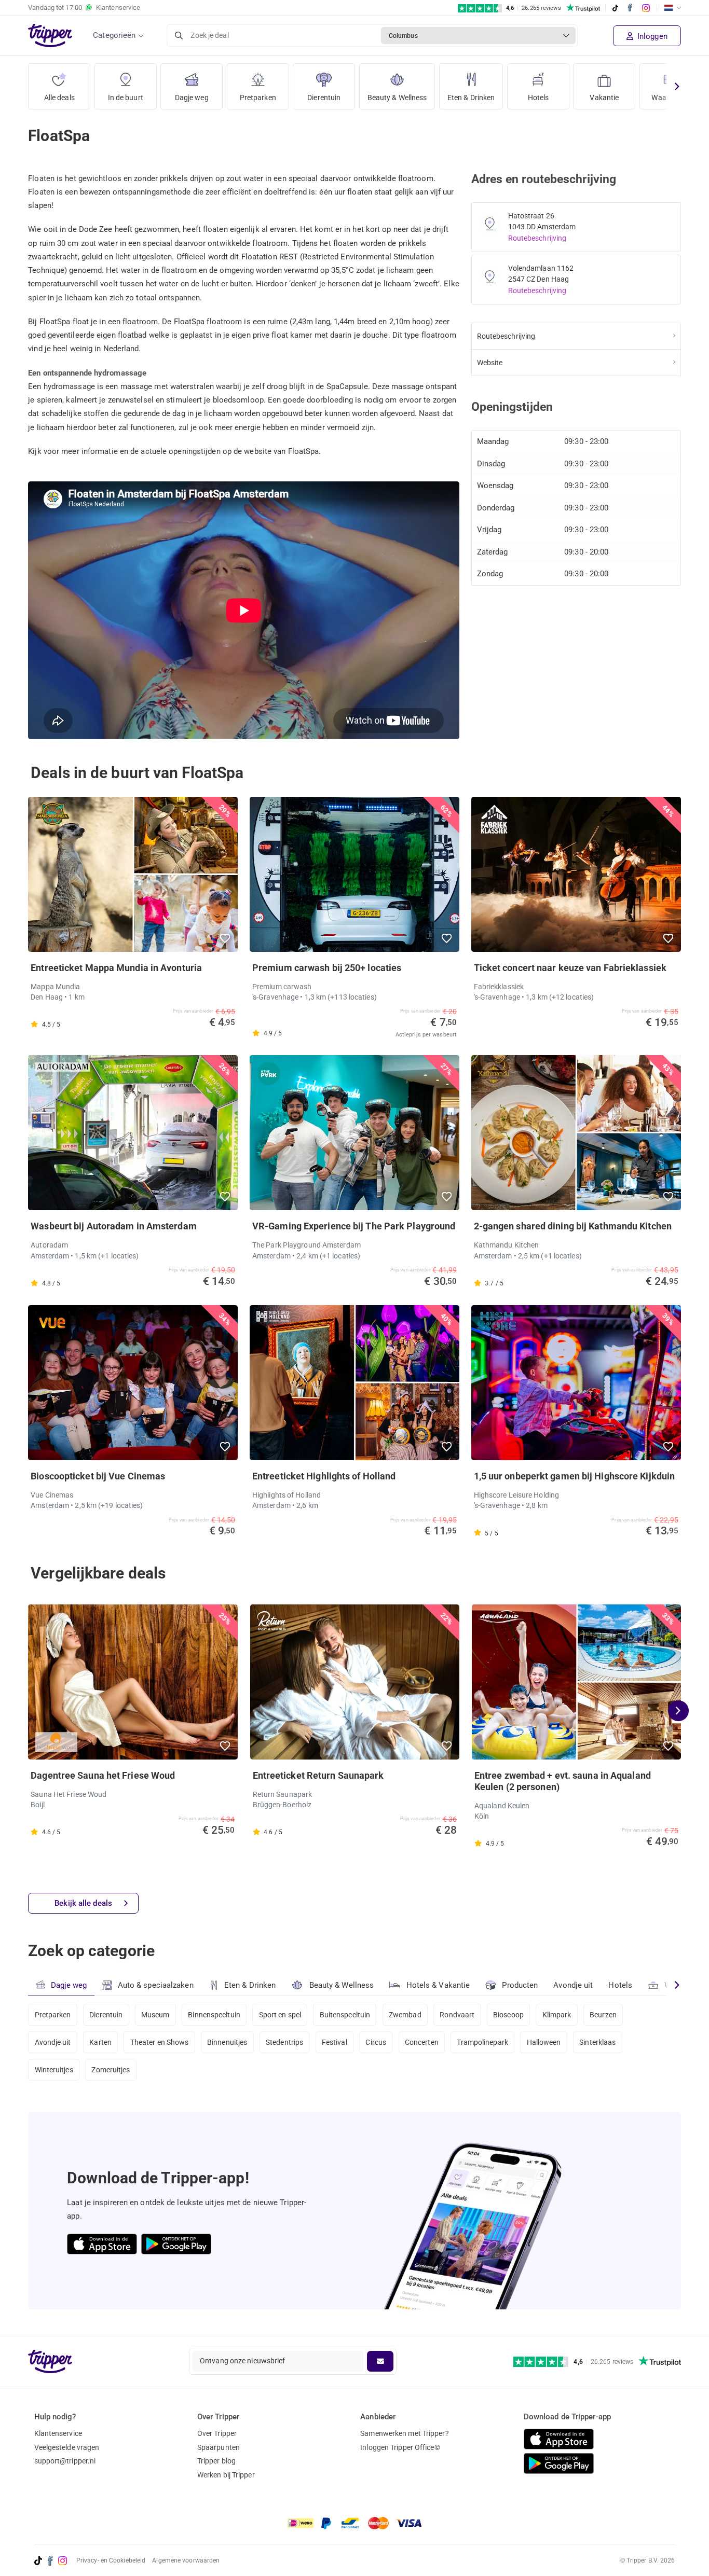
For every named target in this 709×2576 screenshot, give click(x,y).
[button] (226, 938)
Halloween (544, 2042)
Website (490, 363)
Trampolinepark (482, 2042)
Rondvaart (457, 2015)
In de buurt (126, 98)
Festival (335, 2042)
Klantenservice (58, 2433)
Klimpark (557, 2015)
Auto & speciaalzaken (156, 1985)
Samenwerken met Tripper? (404, 2433)
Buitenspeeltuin (345, 2015)
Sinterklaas (597, 2042)
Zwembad (405, 2015)
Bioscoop (508, 2015)
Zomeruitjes (111, 2070)
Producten (520, 1985)
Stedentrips (284, 2042)
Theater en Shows (160, 2042)
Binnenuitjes (227, 2042)
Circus (376, 2042)
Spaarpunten (219, 2447)
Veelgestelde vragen (67, 2447)
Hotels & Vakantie (438, 1985)
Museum (155, 2015)
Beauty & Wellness (397, 98)
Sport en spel (280, 2015)
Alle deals (59, 98)
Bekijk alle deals (83, 1903)
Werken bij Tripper (226, 2475)
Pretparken (258, 98)
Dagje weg (192, 98)
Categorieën (114, 35)
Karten (100, 2042)
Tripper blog (216, 2461)
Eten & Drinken (471, 98)
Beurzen (603, 2015)
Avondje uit (573, 1985)
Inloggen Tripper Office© (400, 2447)
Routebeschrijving (537, 238)
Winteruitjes (54, 2070)
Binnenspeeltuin (214, 2015)
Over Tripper (217, 2433)
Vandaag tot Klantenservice (84, 8)
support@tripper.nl (65, 2461)
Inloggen (651, 36)
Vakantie (604, 98)
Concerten (422, 2042)
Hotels (538, 98)
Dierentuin (324, 98)
